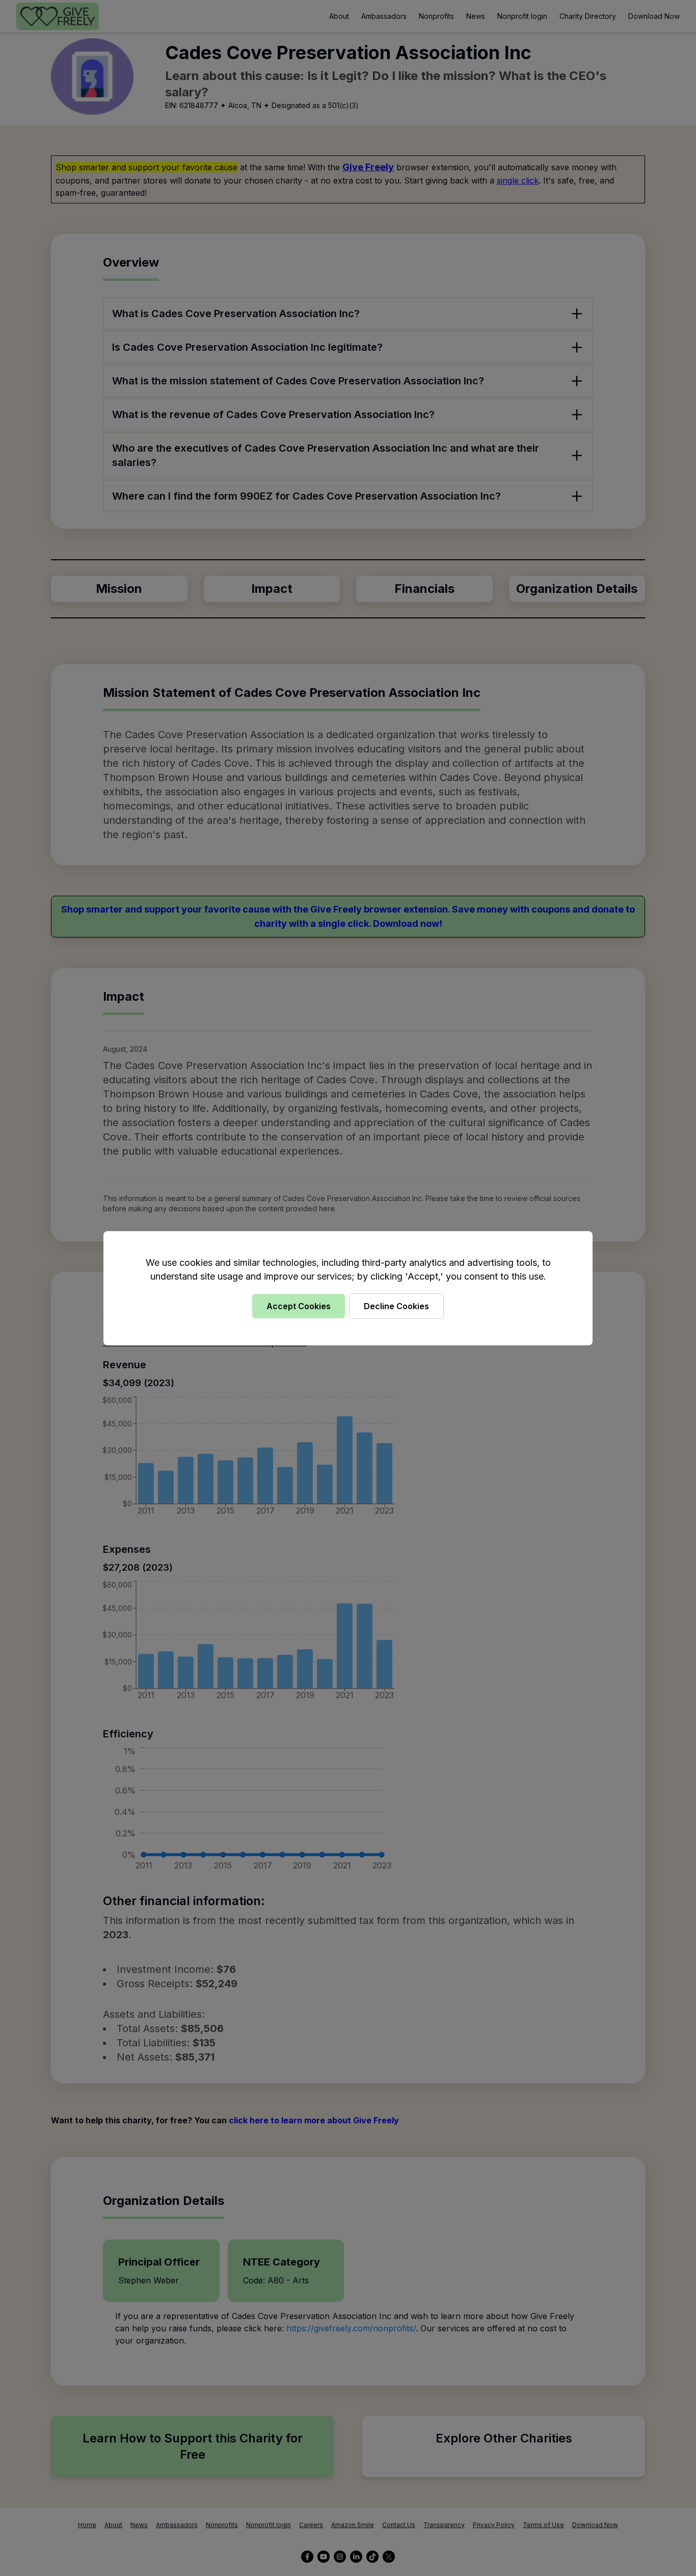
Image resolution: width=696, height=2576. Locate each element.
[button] (348, 1288)
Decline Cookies (396, 1306)
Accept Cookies (299, 1306)
